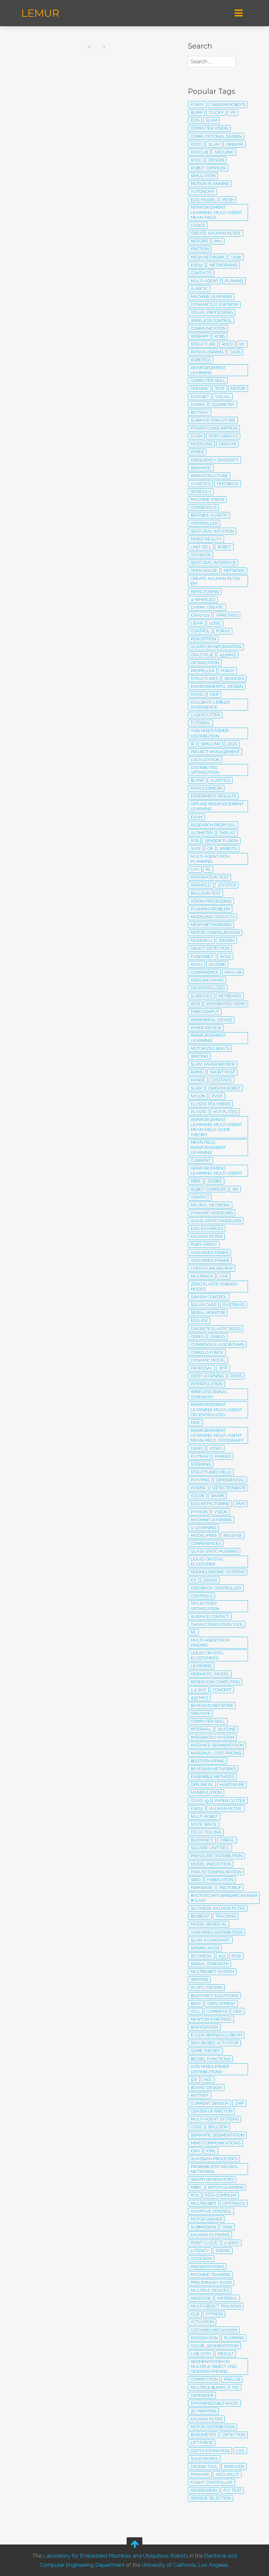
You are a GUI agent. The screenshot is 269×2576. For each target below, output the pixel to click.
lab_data (201, 2354)
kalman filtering (210, 2235)
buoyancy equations (214, 1996)
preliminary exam (211, 2282)
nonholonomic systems (218, 1572)
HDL (208, 2080)
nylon (198, 1096)
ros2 (226, 957)
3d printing (204, 2411)
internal (201, 1729)
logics (198, 225)
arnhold (201, 885)
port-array (204, 1244)
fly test (232, 2490)
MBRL (196, 2187)
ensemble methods (212, 1777)
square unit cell (210, 1848)
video (216, 1448)
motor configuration (215, 933)
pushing (234, 281)
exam (197, 817)
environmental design (217, 686)
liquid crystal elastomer (207, 1562)
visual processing (212, 312)
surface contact (210, 1617)
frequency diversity (215, 460)
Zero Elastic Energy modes (214, 1287)
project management (215, 752)
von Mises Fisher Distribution (210, 733)
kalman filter (207, 2419)
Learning (201, 1666)
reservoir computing (215, 1682)
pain (241, 1504)
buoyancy (202, 1840)
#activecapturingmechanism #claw (224, 1898)
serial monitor (208, 1313)
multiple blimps (208, 2387)
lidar (197, 623)
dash (197, 436)
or (210, 849)
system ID (234, 1305)
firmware (202, 1888)
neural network (210, 1205)
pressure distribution (217, 1856)
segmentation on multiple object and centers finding (214, 2367)
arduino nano (207, 980)
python (199, 1512)
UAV (195, 869)
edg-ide (199, 1320)
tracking (226, 1916)
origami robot (224, 1088)
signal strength (210, 1964)
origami (228, 444)
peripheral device (211, 1020)
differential (230, 1480)
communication (208, 328)
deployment (221, 2003)
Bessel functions (211, 2059)
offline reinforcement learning (217, 806)
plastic (199, 1112)
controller (204, 523)
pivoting (200, 1480)
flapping (234, 2338)
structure (203, 344)
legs (232, 744)
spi (235, 1189)
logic (215, 623)
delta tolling (206, 1832)
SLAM (211, 120)
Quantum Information (216, 647)
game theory (206, 2051)
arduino (224, 152)
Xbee (196, 1181)
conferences (206, 1543)
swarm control (209, 1297)
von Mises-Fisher (210, 1260)
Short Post (223, 1072)
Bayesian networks (213, 1769)
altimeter (202, 833)
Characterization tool (217, 1624)
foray (197, 105)
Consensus (204, 507)
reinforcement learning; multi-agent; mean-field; (217, 212)
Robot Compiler (208, 168)
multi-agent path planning (210, 859)
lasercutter (205, 715)
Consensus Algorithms (217, 1344)
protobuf (230, 1888)
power (198, 1488)
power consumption (214, 428)
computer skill (208, 381)
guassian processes (214, 2159)
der (237, 2011)
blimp (197, 112)
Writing (199, 1056)
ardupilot (227, 2474)
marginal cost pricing (216, 1753)
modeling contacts (213, 917)
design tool (204, 2467)
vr (233, 112)
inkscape (201, 2298)
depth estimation (210, 2451)
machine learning (211, 297)
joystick (227, 885)
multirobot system (212, 1972)
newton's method (211, 2019)
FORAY (223, 631)
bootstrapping (208, 1761)
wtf (223, 1368)
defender (202, 2395)
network (234, 571)
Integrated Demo (226, 1004)
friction (200, 249)
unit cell (201, 547)
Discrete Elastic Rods (216, 1329)
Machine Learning (211, 1520)
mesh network (207, 257)
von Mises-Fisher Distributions (210, 2069)
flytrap (200, 1456)
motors (199, 241)
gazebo (217, 964)
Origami (234, 144)
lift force (202, 2443)
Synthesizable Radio (215, 2403)
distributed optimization (205, 770)
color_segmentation (215, 2346)
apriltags (227, 615)
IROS (195, 1004)
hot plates (225, 1112)
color (197, 1496)
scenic (223, 2251)
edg (195, 120)
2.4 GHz (198, 1690)
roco (196, 144)
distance (222, 1080)
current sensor (210, 2103)
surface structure (213, 420)
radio (197, 694)
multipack (202, 1276)
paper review (206, 1028)
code (196, 2127)
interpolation (207, 1384)
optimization (205, 663)
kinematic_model (210, 1674)
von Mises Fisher (210, 1253)
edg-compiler (221, 2195)
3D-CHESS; (201, 1956)
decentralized (208, 988)
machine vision (207, 499)
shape (217, 1496)
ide (194, 2080)
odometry (223, 404)
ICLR (195, 2314)
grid (196, 1880)
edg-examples (207, 1229)
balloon (218, 2127)
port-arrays (223, 436)
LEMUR (40, 13)
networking (223, 265)
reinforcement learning (208, 370)
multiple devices (210, 2290)
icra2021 (200, 615)
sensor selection (211, 2498)
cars (235, 352)
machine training (210, 2275)
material (227, 2298)
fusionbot (202, 957)
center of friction (212, 2111)
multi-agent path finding (210, 1643)
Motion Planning (210, 184)
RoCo (196, 160)
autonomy (203, 192)
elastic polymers (210, 1104)
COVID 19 (200, 1801)
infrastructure (209, 476)
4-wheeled (203, 599)
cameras (217, 2011)
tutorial (201, 723)
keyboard (230, 996)
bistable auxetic (209, 515)
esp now (228, 304)
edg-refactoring (210, 1504)
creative (200, 1713)
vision (221, 1512)
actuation (202, 2322)
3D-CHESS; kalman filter (218, 1908)
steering (201, 1464)
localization (205, 760)
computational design (216, 136)
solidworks (204, 2459)
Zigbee (215, 1181)
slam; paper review (213, 1064)
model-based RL (209, 1924)
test (220, 388)
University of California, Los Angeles (185, 2565)
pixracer (234, 2467)
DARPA (198, 404)
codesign (201, 2258)
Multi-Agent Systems (215, 2119)
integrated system (212, 1737)
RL (208, 869)
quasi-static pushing (214, 1551)
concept (222, 1690)
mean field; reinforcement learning (208, 1147)
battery (200, 2095)
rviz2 (197, 964)
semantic (201, 468)
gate (196, 849)
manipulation (206, 1792)
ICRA (195, 2151)
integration (204, 2338)
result (226, 2354)
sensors (234, 679)
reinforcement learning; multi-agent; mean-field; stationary (217, 1436)
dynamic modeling (212, 1213)
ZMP (239, 2103)
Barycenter (204, 2027)
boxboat (200, 1916)
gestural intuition (212, 531)
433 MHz (199, 1698)
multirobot (204, 2203)
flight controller (212, 2482)
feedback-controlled (216, 1588)
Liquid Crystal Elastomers (207, 1655)
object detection (210, 948)
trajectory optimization (205, 1606)
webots (228, 849)
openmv (200, 388)
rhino (197, 1072)
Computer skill (208, 1721)
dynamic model (208, 1360)
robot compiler (208, 1189)
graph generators (212, 2179)
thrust (227, 833)
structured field (211, 1472)
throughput (205, 1012)
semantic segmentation (217, 2135)
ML (194, 1632)
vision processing (211, 901)
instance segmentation (217, 1745)
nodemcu (201, 940)
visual (223, 397)
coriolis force (207, 1352)
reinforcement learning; (208, 1038)
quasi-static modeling (216, 1221)
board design (206, 2087)
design (216, 160)
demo (197, 1448)
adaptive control (211, 2211)
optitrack (234, 2203)
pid (236, 2387)
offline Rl (202, 1785)
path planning (207, 352)
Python (214, 2314)
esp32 (197, 265)
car (224, 1276)
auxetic (199, 289)
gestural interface (213, 563)
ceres (197, 1337)
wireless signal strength (209, 1394)
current (201, 1160)
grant (210, 1580)
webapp (199, 336)
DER (214, 694)
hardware (232, 1785)
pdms (236, 1376)
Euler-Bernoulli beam (216, 2035)
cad (240, 2451)
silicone (227, 1729)
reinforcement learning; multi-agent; (217, 1171)
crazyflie (202, 655)
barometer (203, 2435)
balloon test (206, 893)
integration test (210, 877)
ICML (211, 2151)
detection (234, 2435)
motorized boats (210, 1048)
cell (196, 2011)
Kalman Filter (207, 1236)
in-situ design (207, 1987)
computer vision (209, 128)
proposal (202, 1368)
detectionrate (229, 1488)
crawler (201, 555)
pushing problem (210, 909)
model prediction (211, 1864)
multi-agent (205, 281)
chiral (227, 1840)
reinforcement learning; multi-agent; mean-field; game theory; (217, 1127)
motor (238, 388)
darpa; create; (207, 607)
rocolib (199, 152)
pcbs (220, 336)
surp (196, 1088)
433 (222, 1956)
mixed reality (206, 539)
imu (218, 241)
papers (223, 1456)
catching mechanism (214, 2330)
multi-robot (204, 1816)
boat (196, 2003)
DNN (227, 2227)
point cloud (204, 2243)
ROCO (228, 344)
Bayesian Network (212, 1705)
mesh (228, 200)
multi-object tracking (216, 2306)
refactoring (205, 592)
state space (204, 1824)
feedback (228, 484)
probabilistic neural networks (215, 2169)
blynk (197, 780)
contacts (201, 273)
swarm (227, 940)
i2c (242, 344)
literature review (212, 1268)
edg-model (203, 200)
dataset (200, 397)
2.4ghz (232, 2243)
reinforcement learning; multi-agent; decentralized (217, 1410)
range (198, 1080)
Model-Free (204, 1535)
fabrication (220, 1880)
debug (218, 1337)
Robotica (201, 360)
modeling (202, 444)
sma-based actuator (215, 2043)
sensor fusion (221, 841)
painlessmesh (206, 788)
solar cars (204, 1305)
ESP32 (197, 1809)
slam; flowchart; (210, 1940)
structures (204, 679)
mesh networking (211, 925)
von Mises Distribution (217, 1932)
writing (199, 1980)
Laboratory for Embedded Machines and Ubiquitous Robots (116, 2556)
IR (193, 744)
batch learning (226, 2187)
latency (200, 2251)
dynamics (202, 304)
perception (203, 639)
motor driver (206, 2219)
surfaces (201, 996)
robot (224, 547)
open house (204, 571)
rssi (236, 1956)
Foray (228, 671)
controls (202, 1596)
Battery (200, 412)
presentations (207, 2267)
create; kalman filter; (216, 233)
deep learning (207, 1376)
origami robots (228, 105)
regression (204, 2490)
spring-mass (205, 1948)
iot (194, 1580)
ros (195, 2195)
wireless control (211, 320)
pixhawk (200, 2474)
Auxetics (220, 780)
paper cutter (230, 1801)
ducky (216, 112)
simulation (203, 176)
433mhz (228, 655)
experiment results (213, 796)
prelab (232, 2379)
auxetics (201, 484)
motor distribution (213, 2427)
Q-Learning (204, 1528)
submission (203, 2227)
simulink (211, 744)
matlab (233, 972)
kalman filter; (226, 1809)
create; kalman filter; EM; (216, 581)
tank (236, 257)
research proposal (213, 825)
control (200, 631)
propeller (203, 671)
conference (205, 972)
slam (214, 144)
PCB (195, 841)
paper (197, 452)
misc (196, 1423)
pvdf (217, 1096)
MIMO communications (216, 2143)
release (233, 1535)
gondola (201, 491)
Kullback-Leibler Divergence (210, 705)
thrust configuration (216, 1872)
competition (204, 2379)
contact (200, 1197)
